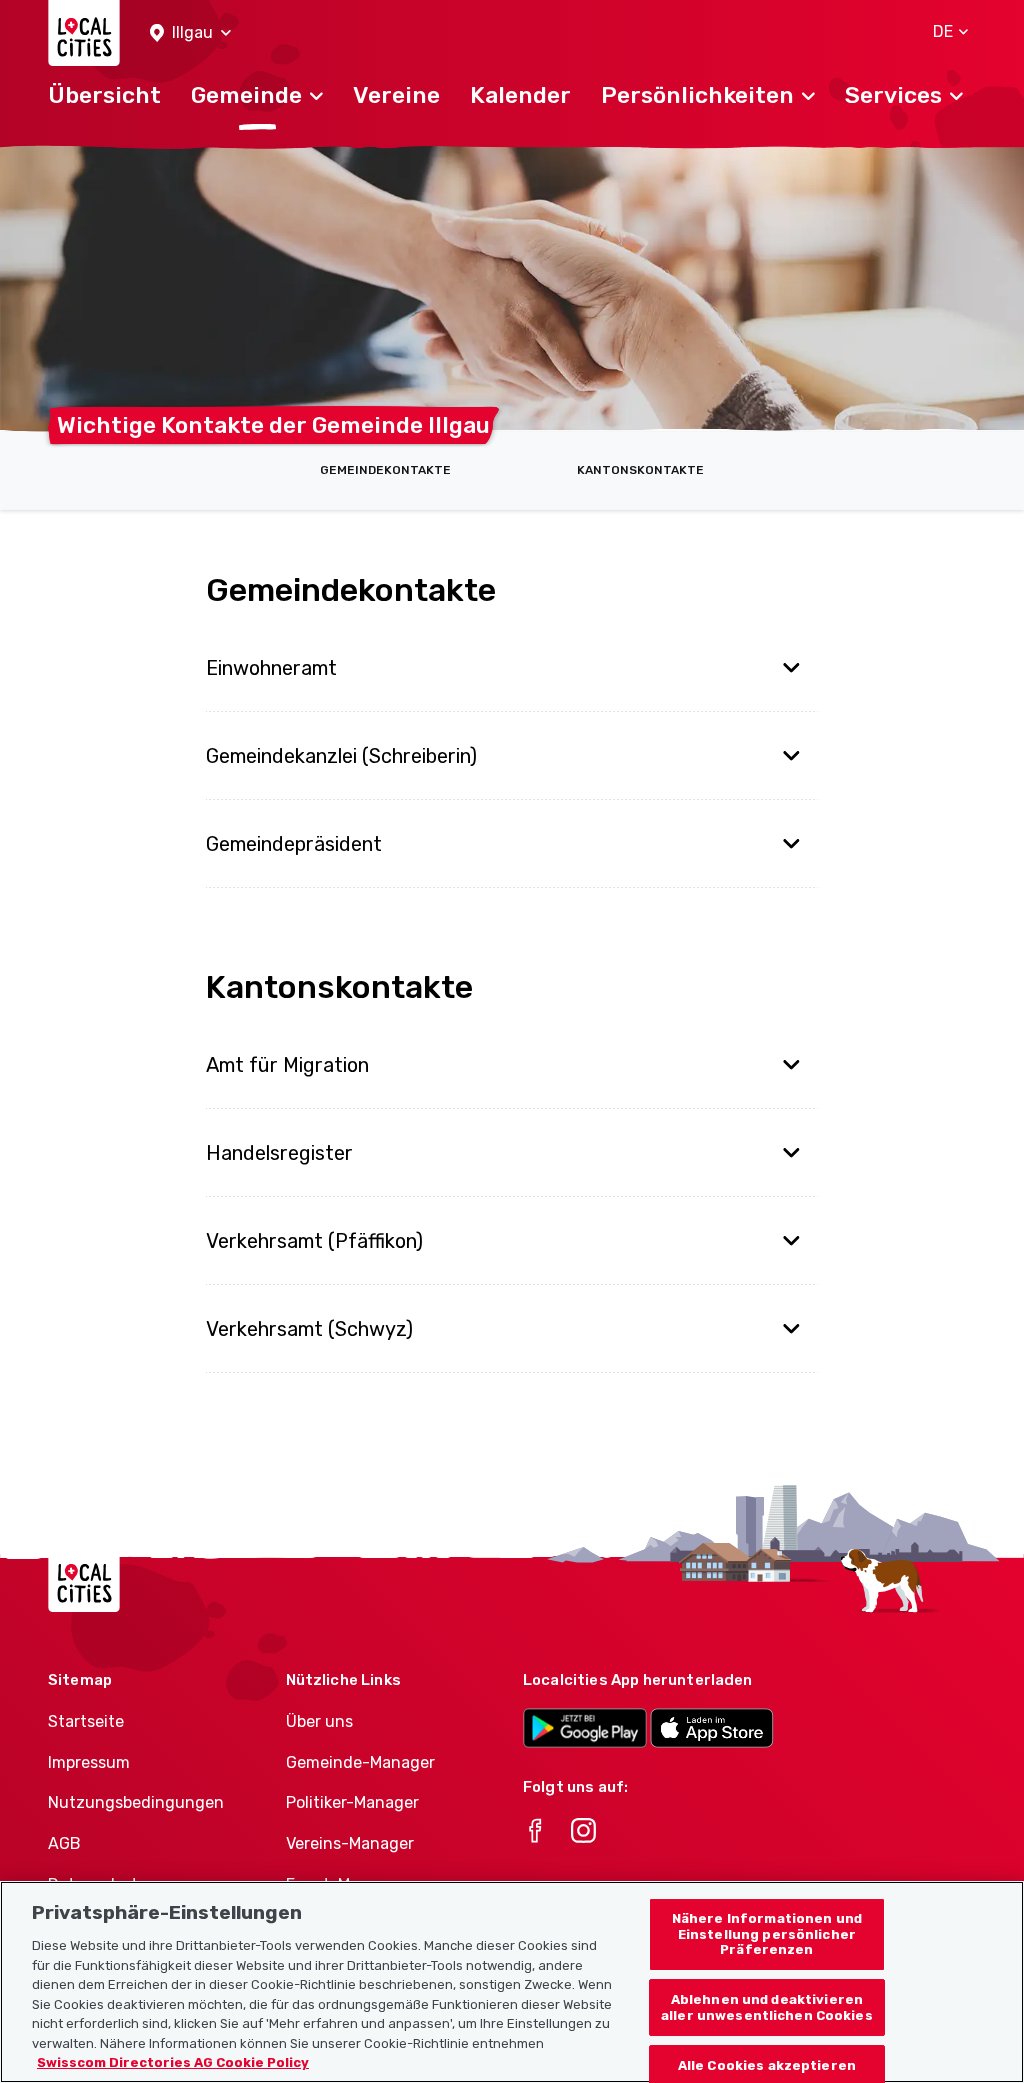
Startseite (86, 1721)
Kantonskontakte (640, 470)
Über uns (319, 1721)
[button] (190, 33)
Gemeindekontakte (385, 470)
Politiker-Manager (352, 1802)
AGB (64, 1843)
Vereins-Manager (350, 1843)
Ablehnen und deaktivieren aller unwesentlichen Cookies (767, 2007)
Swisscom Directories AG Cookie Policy (173, 2062)
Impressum (89, 1762)
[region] (512, 1982)
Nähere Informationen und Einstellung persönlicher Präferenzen (767, 1934)
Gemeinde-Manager (360, 1762)
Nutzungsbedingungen (136, 1802)
